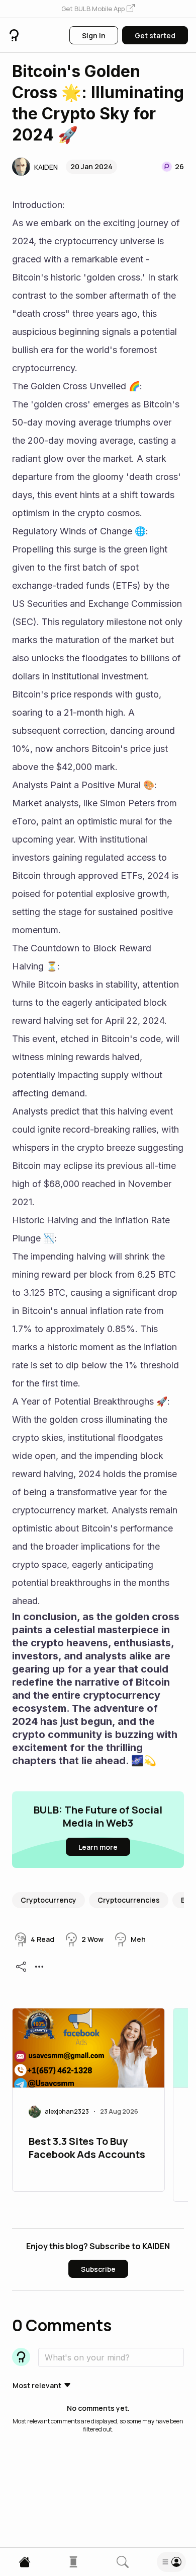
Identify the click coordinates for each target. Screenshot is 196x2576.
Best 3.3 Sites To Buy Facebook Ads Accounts (87, 2148)
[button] (98, 9)
